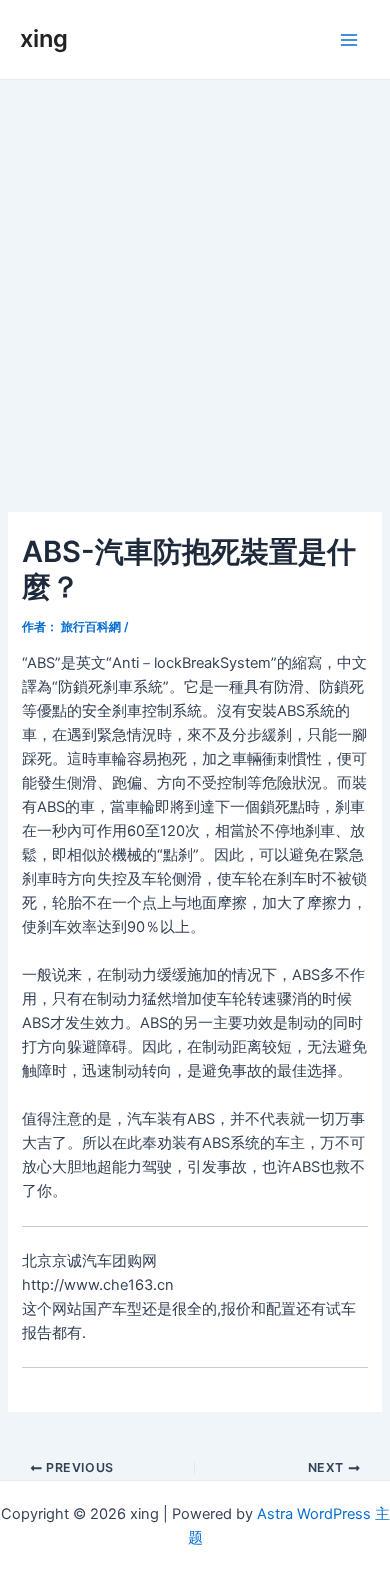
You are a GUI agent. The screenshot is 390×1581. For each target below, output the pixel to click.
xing (44, 38)
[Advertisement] (195, 285)
